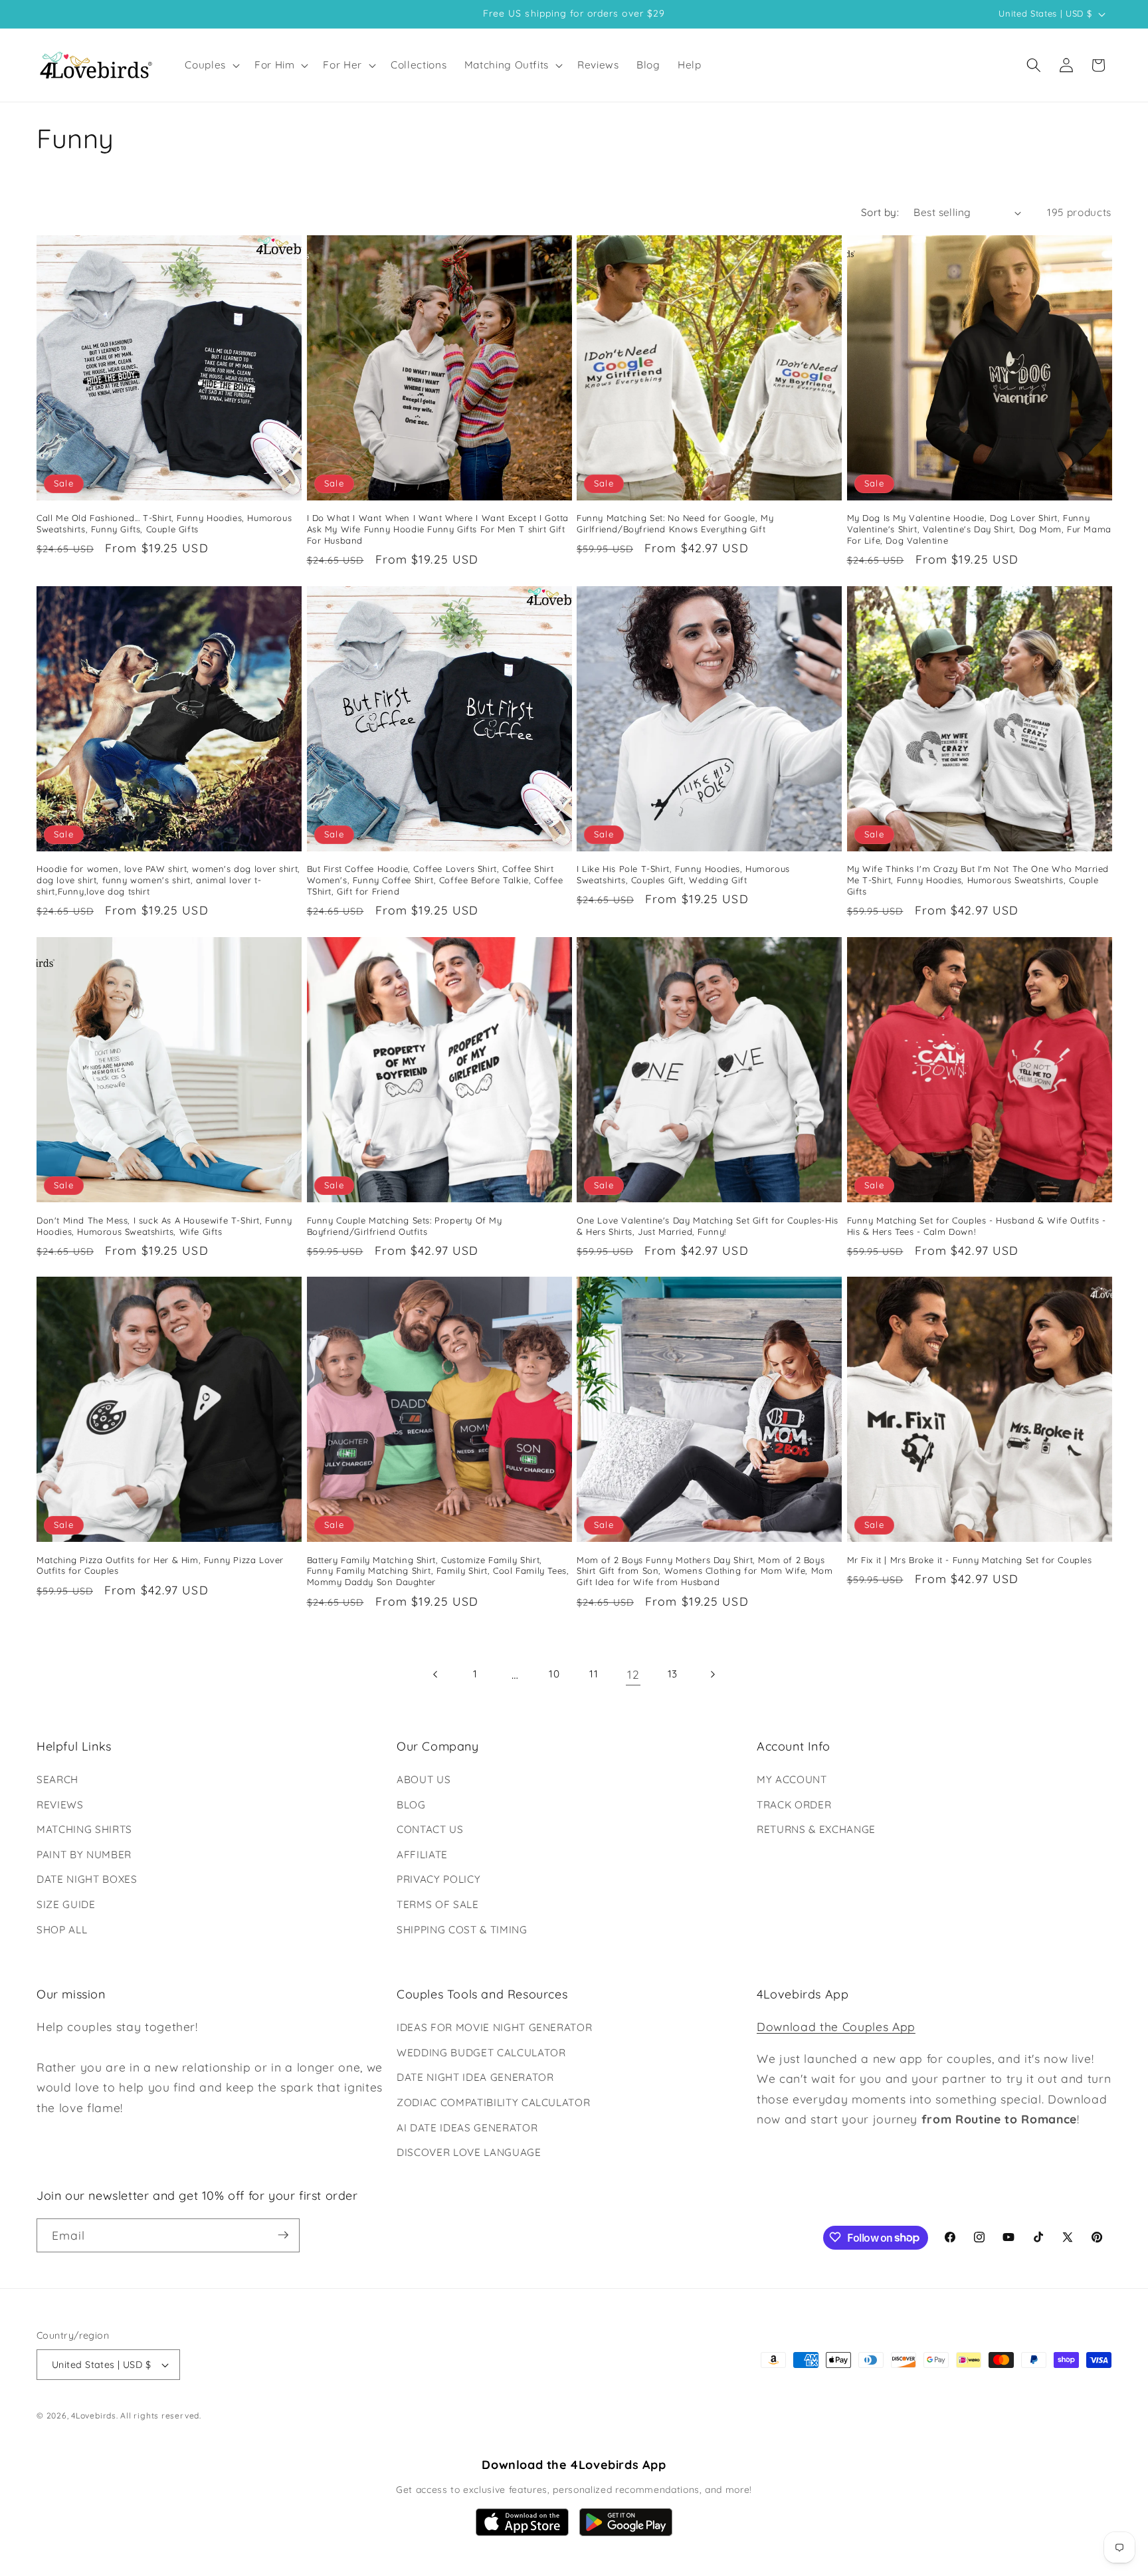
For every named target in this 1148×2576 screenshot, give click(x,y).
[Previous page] (436, 1674)
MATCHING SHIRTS (84, 1829)
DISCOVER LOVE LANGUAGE (469, 2152)
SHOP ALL (62, 1930)
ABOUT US (424, 1779)
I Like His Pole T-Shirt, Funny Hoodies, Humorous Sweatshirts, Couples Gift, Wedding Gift (683, 874)
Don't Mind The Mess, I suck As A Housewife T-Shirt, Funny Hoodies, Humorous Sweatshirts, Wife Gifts (164, 1225)
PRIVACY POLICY (438, 1880)
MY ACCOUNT (792, 1779)
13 (673, 1674)
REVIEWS (60, 1805)
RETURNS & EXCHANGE (816, 1829)
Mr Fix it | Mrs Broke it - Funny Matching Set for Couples (970, 1559)
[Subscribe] (283, 2235)
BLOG (411, 1805)
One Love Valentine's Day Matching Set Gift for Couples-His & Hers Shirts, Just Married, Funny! (708, 1225)
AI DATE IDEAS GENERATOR (467, 2128)
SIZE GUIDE (66, 1904)
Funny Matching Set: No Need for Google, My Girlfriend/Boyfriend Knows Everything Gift (675, 523)
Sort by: (880, 212)
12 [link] (633, 1674)
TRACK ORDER (794, 1805)
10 (554, 1674)
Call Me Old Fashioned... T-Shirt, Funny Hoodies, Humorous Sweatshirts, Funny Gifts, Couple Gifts (164, 523)
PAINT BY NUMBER (84, 1855)
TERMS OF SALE (438, 1904)
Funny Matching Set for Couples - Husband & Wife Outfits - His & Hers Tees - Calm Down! (977, 1225)
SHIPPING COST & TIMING (462, 1930)
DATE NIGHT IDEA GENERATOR (475, 2078)
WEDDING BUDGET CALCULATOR (481, 2053)
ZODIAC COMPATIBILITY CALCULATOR (493, 2102)
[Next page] (712, 1674)
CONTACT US (430, 1829)
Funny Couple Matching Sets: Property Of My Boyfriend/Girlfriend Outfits (405, 1225)
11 (594, 1674)
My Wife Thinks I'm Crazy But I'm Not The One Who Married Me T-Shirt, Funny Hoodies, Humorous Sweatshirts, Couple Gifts (978, 880)
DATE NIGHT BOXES (87, 1880)
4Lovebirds (94, 2416)
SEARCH (57, 1779)
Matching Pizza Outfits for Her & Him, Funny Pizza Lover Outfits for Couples (160, 1565)
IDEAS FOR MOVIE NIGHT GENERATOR (494, 2027)
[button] (211, 65)
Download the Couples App (836, 2026)
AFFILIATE (422, 1855)
